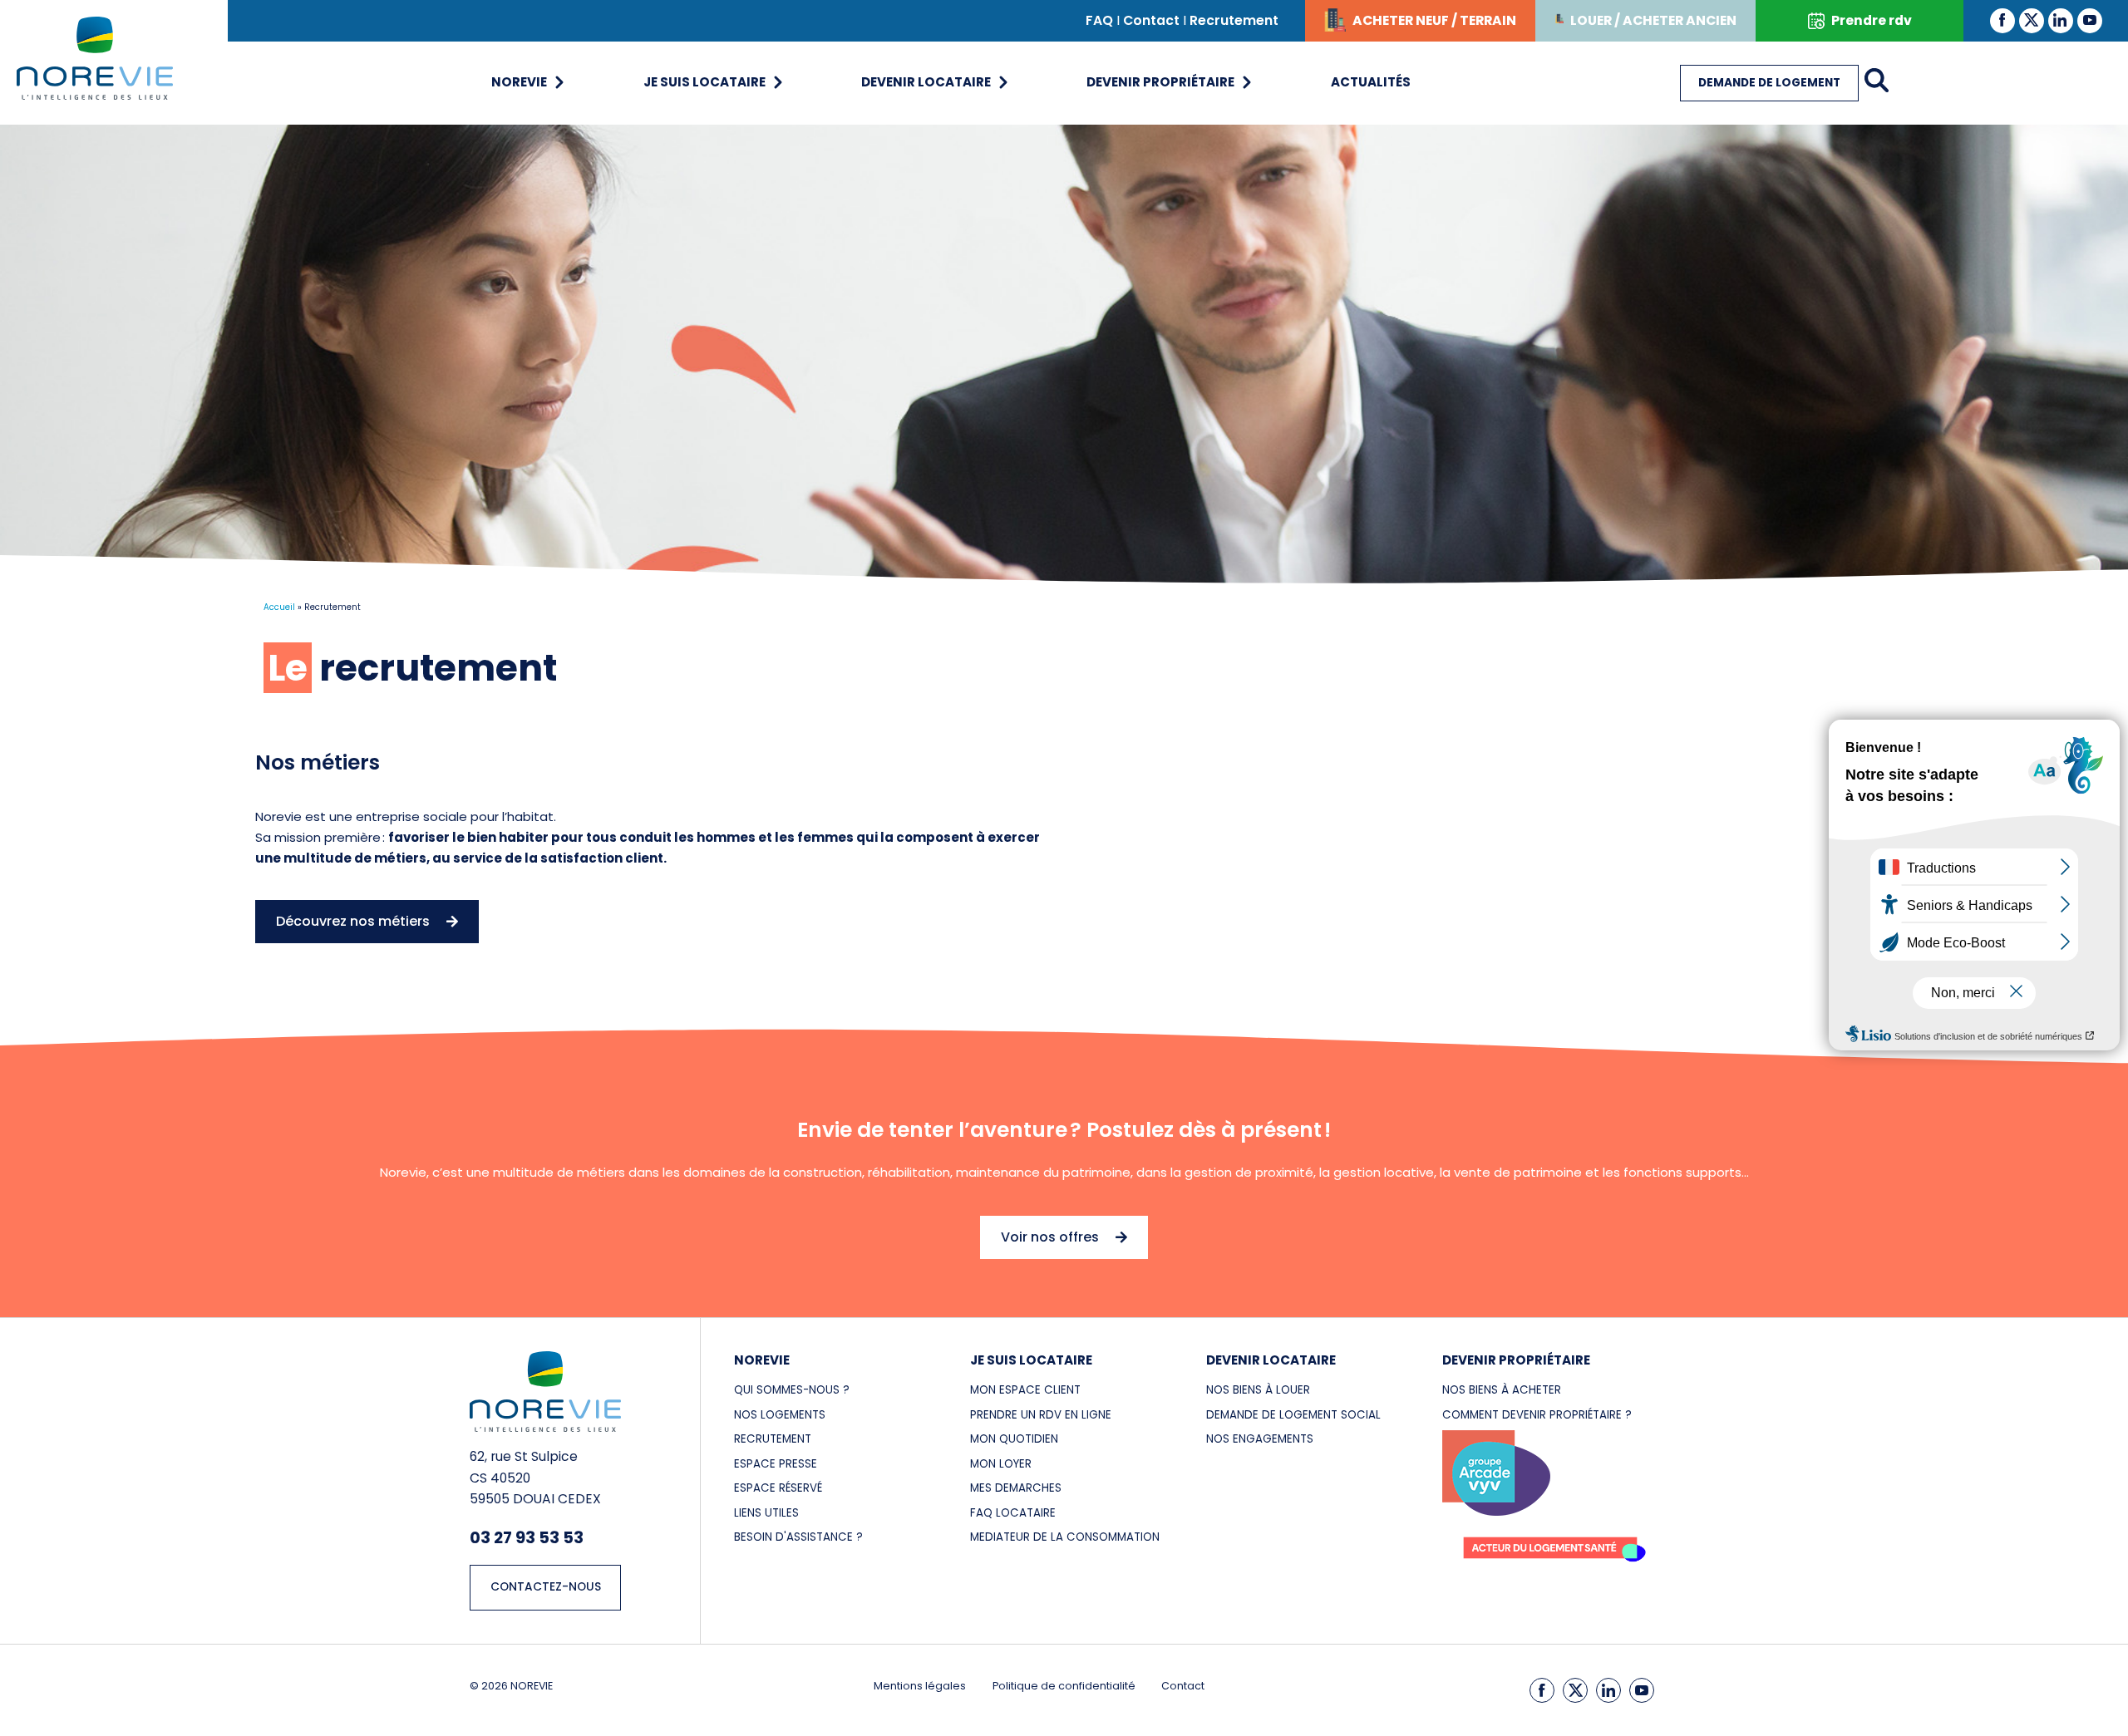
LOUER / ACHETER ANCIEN (1653, 20)
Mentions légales (920, 1686)
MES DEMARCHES (1016, 1488)
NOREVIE (762, 1360)
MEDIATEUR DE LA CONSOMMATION (1065, 1537)
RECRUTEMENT (773, 1439)
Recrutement (1234, 20)
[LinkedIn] (2061, 20)
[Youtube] (2090, 20)
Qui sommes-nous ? (792, 1390)
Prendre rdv (1872, 20)
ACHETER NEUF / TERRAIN (1434, 20)
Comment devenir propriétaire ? (1537, 1415)
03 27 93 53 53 (527, 1537)
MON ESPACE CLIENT (1025, 1390)
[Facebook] (2002, 20)
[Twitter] (2032, 20)
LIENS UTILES (766, 1513)
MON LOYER (1001, 1464)
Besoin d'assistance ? (798, 1537)
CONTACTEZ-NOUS (546, 1587)
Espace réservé (778, 1488)
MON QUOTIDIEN (1014, 1439)
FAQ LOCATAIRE (1013, 1513)
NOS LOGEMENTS (780, 1415)
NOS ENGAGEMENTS (1260, 1439)
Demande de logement (1769, 83)
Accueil (279, 607)
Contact (1151, 20)
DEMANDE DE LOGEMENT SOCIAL (1293, 1415)
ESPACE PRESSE (776, 1464)
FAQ (1099, 20)
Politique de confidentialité (1064, 1686)
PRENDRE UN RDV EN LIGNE (1041, 1415)
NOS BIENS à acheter (1502, 1390)
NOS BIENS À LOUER (1258, 1390)
